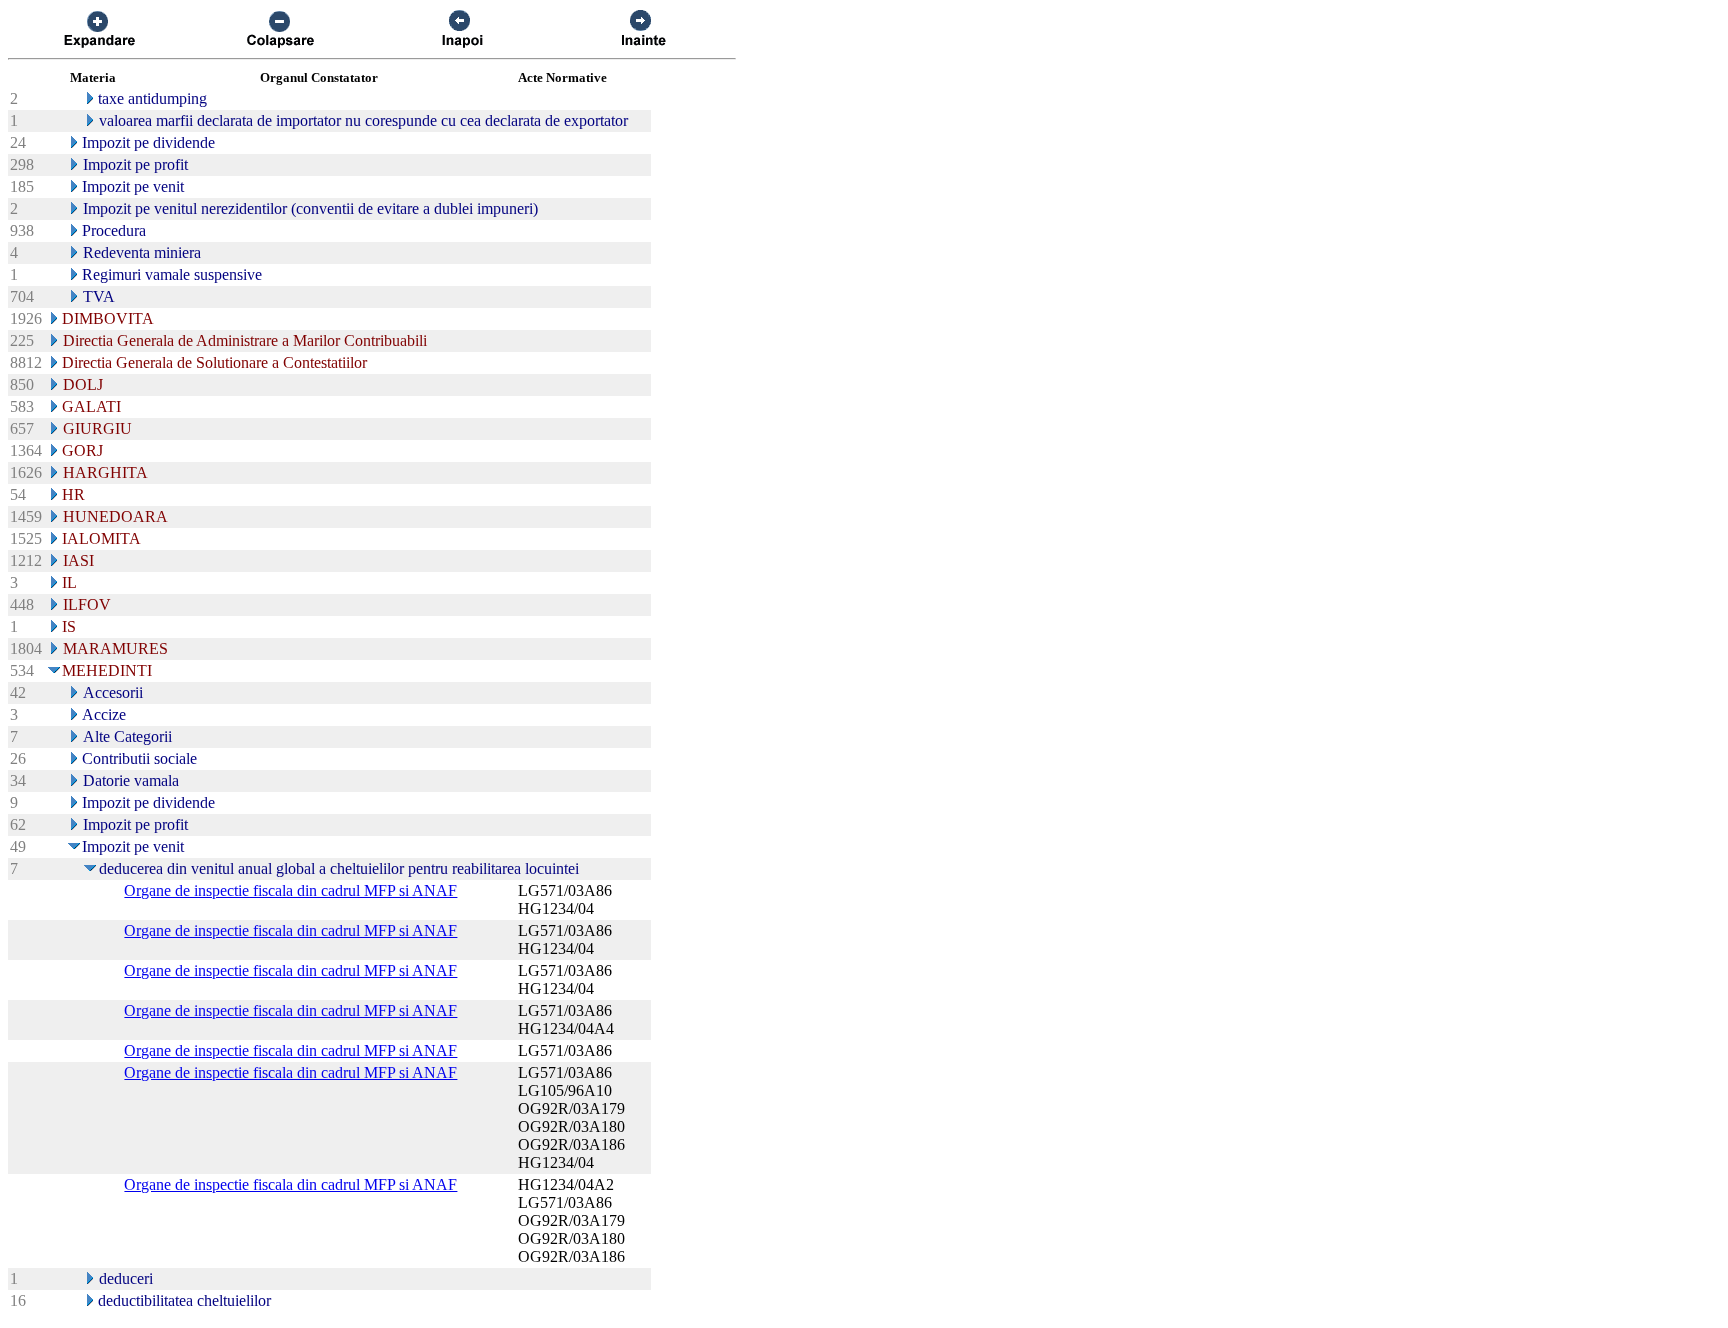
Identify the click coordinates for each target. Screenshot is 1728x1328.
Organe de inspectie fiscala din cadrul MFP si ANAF (290, 890)
